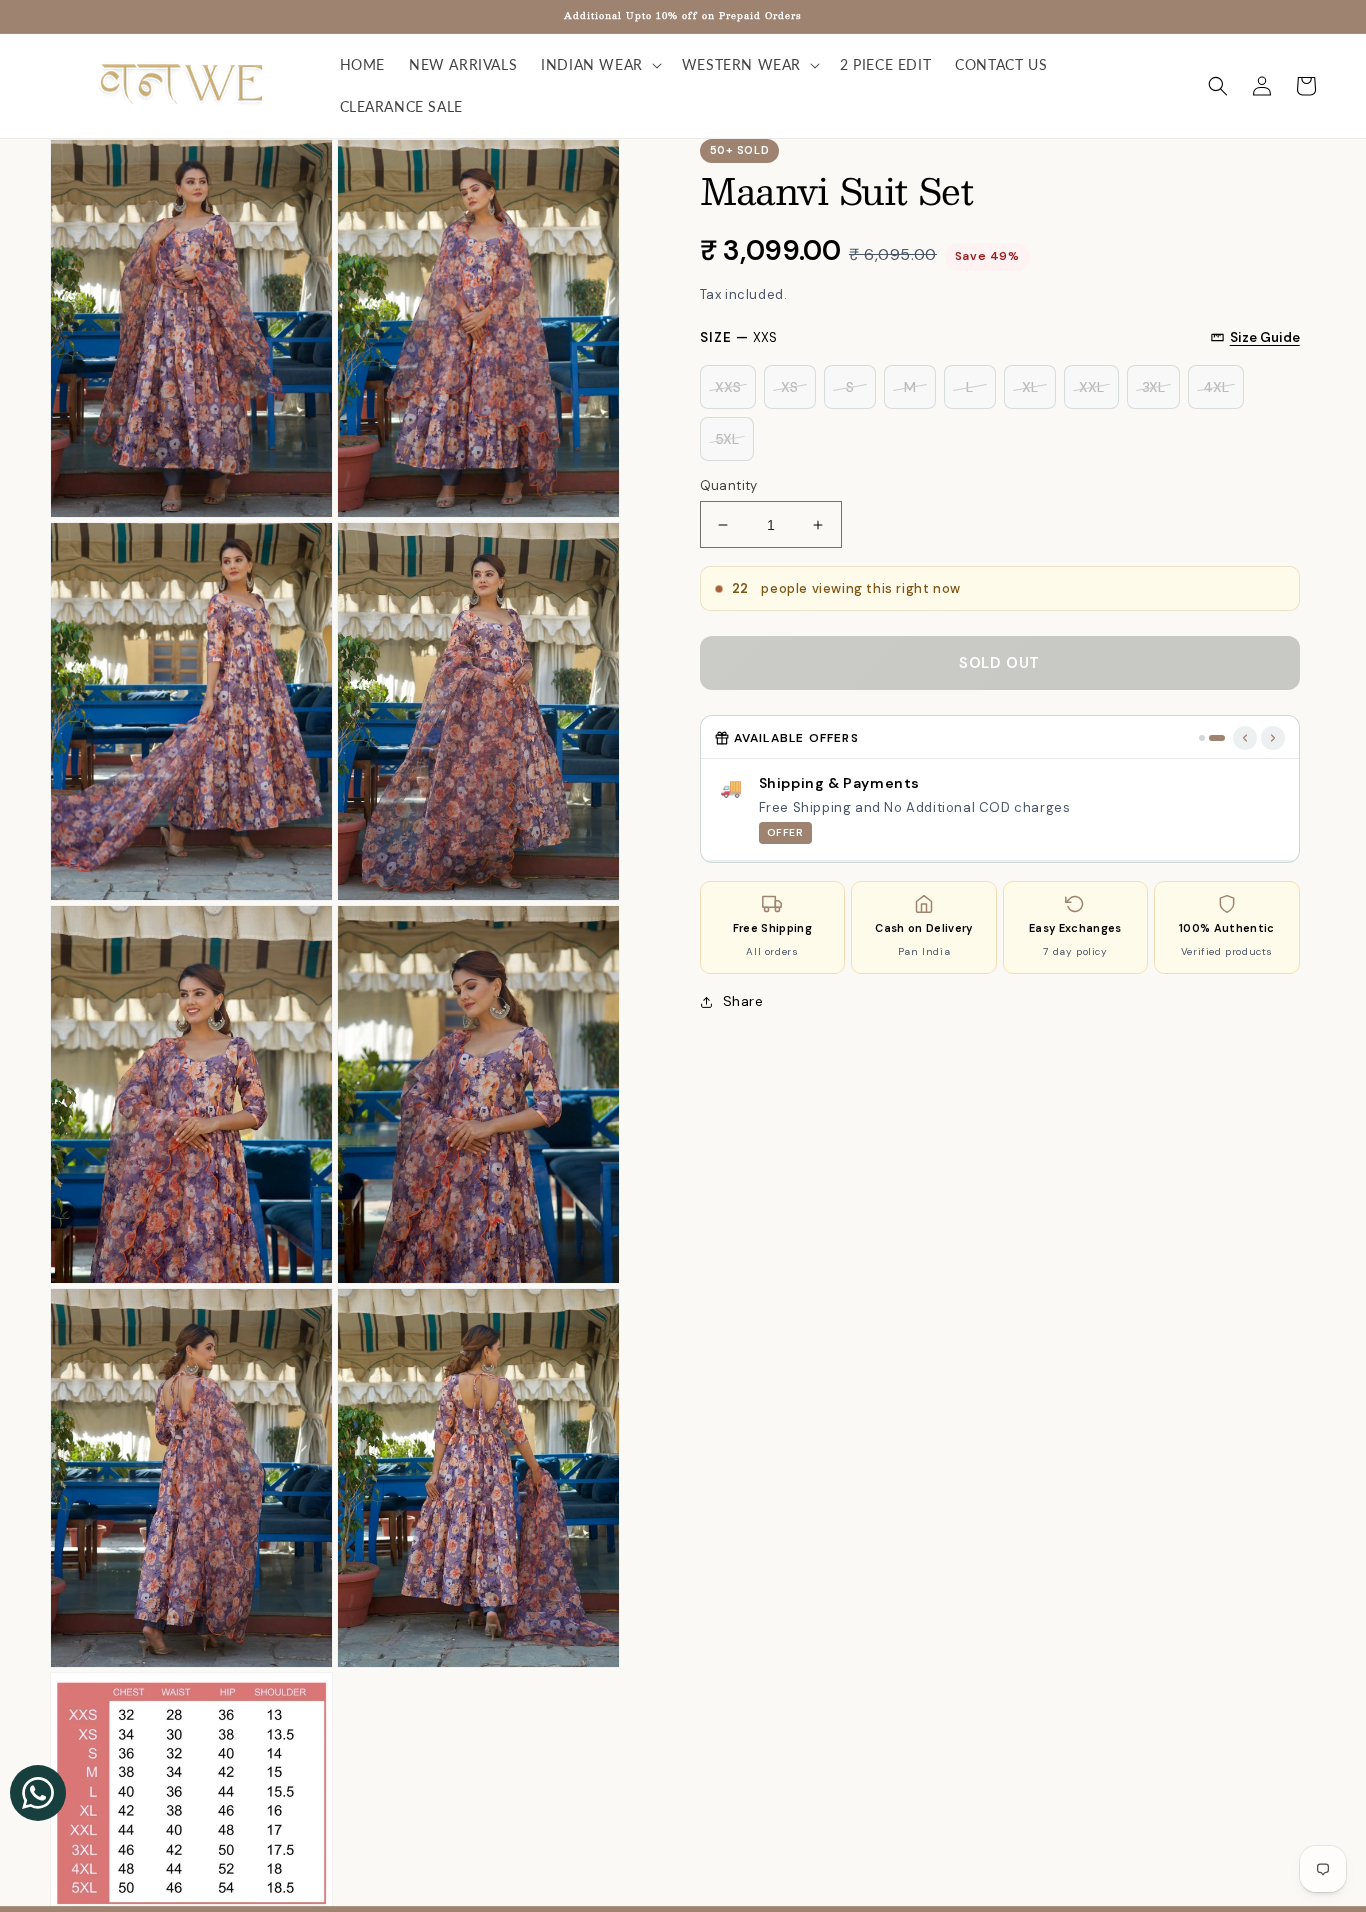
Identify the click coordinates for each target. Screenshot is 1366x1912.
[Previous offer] (1245, 738)
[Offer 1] (1202, 738)
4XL (1216, 387)
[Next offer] (1273, 738)
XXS (728, 387)
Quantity (729, 485)
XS (789, 387)
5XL (727, 439)
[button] (599, 65)
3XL (1153, 387)
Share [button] (743, 1001)
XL (1030, 387)
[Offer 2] (1217, 738)
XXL (1091, 387)
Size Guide (1265, 337)
